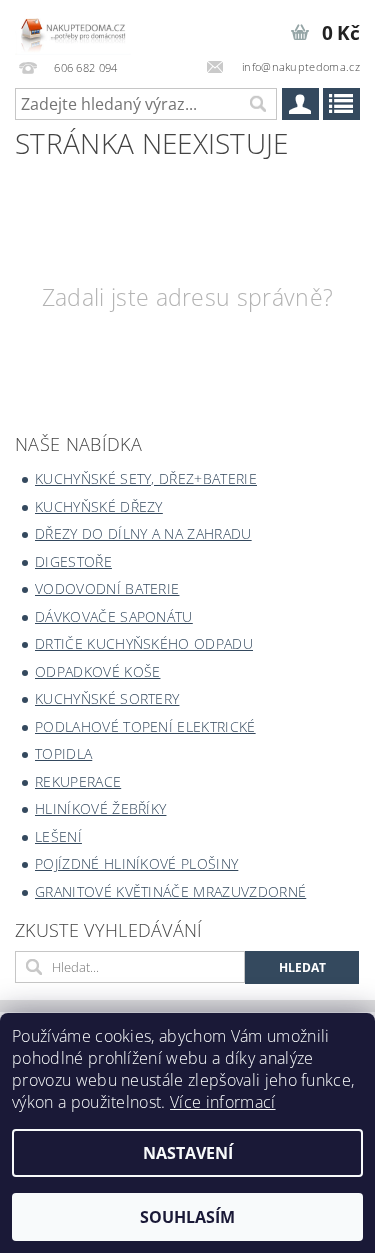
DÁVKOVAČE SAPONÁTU (114, 616)
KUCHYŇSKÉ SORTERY (107, 698)
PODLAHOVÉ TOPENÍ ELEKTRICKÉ (145, 726)
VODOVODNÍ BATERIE (107, 588)
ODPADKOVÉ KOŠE (97, 671)
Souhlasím (187, 1217)
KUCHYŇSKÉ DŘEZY (99, 506)
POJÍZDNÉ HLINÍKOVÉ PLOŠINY (136, 863)
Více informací (222, 1102)
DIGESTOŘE (73, 561)
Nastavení (188, 1153)
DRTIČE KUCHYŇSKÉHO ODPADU (144, 643)
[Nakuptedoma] (73, 26)
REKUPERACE (78, 781)
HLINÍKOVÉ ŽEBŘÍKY (100, 808)
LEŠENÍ (58, 836)
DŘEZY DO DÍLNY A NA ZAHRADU (143, 533)
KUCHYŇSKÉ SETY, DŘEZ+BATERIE (146, 478)
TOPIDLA (63, 753)
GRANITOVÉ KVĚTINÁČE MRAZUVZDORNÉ (170, 891)
